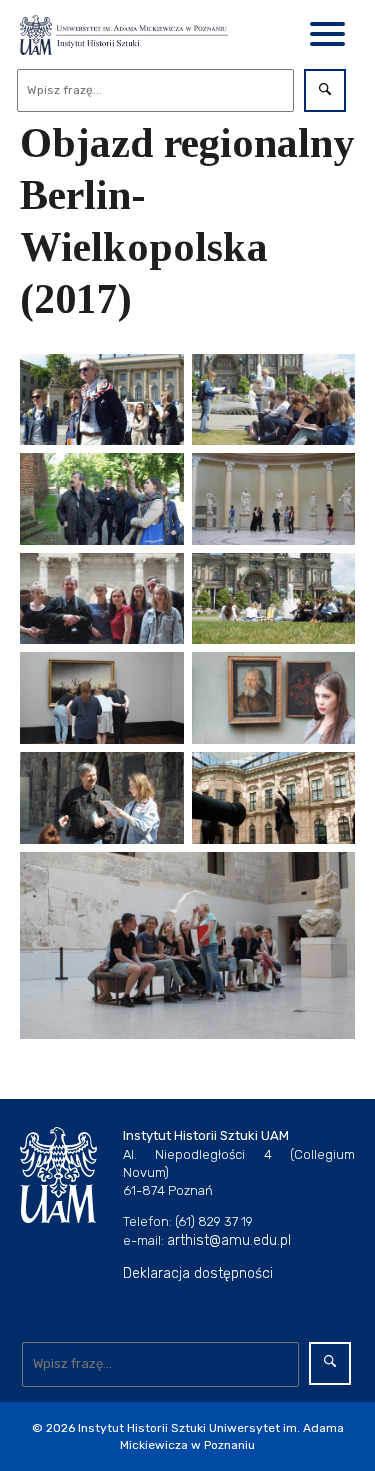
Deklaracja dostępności (198, 1273)
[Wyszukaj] (325, 90)
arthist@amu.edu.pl (229, 1240)
